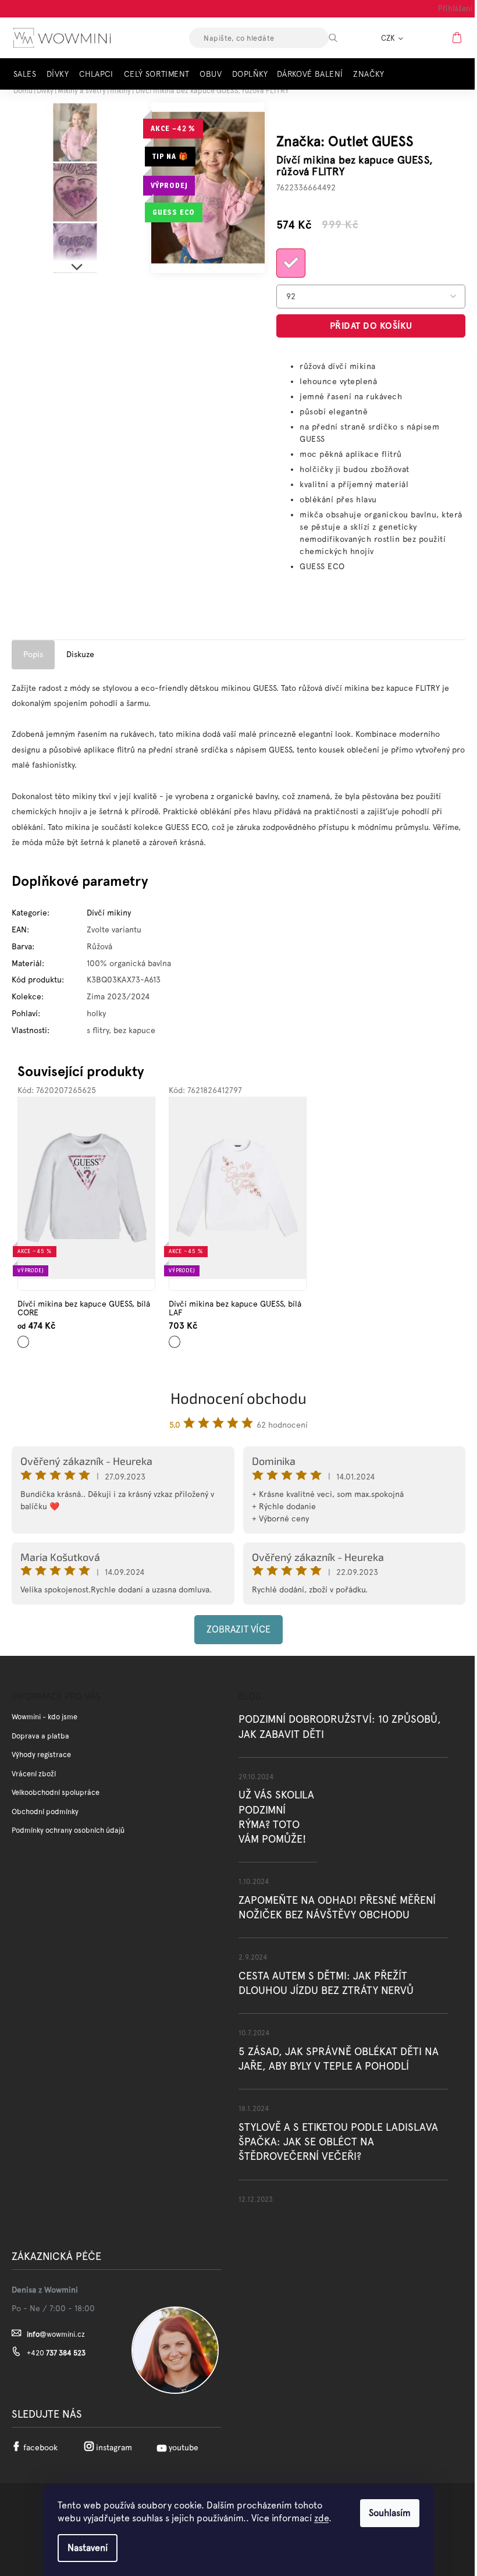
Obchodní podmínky (45, 1812)
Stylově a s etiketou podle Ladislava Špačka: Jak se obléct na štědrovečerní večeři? (338, 2142)
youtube (184, 2447)
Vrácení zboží (34, 1774)
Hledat (343, 38)
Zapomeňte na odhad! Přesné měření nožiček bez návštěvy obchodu (337, 1907)
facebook (40, 2447)
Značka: (345, 141)
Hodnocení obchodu (238, 1398)
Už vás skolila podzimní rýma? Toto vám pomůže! (276, 1817)
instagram (114, 2447)
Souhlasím (390, 2513)
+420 (56, 2353)
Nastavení (88, 2548)
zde (321, 2518)
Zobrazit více (238, 1629)
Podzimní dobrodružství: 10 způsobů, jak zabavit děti (340, 1726)
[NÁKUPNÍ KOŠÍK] (458, 37)
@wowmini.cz (56, 2334)
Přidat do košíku (371, 326)
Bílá (22, 1338)
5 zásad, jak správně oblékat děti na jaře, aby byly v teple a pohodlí (339, 2059)
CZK (389, 38)
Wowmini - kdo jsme (45, 1717)
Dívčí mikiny (109, 913)
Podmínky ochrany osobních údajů (68, 1830)
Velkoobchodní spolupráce (56, 1792)
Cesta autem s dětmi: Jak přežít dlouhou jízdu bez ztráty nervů (326, 1983)
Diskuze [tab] (80, 654)
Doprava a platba (40, 1736)
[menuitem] (28, 74)
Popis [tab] (33, 654)
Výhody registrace (41, 1754)
